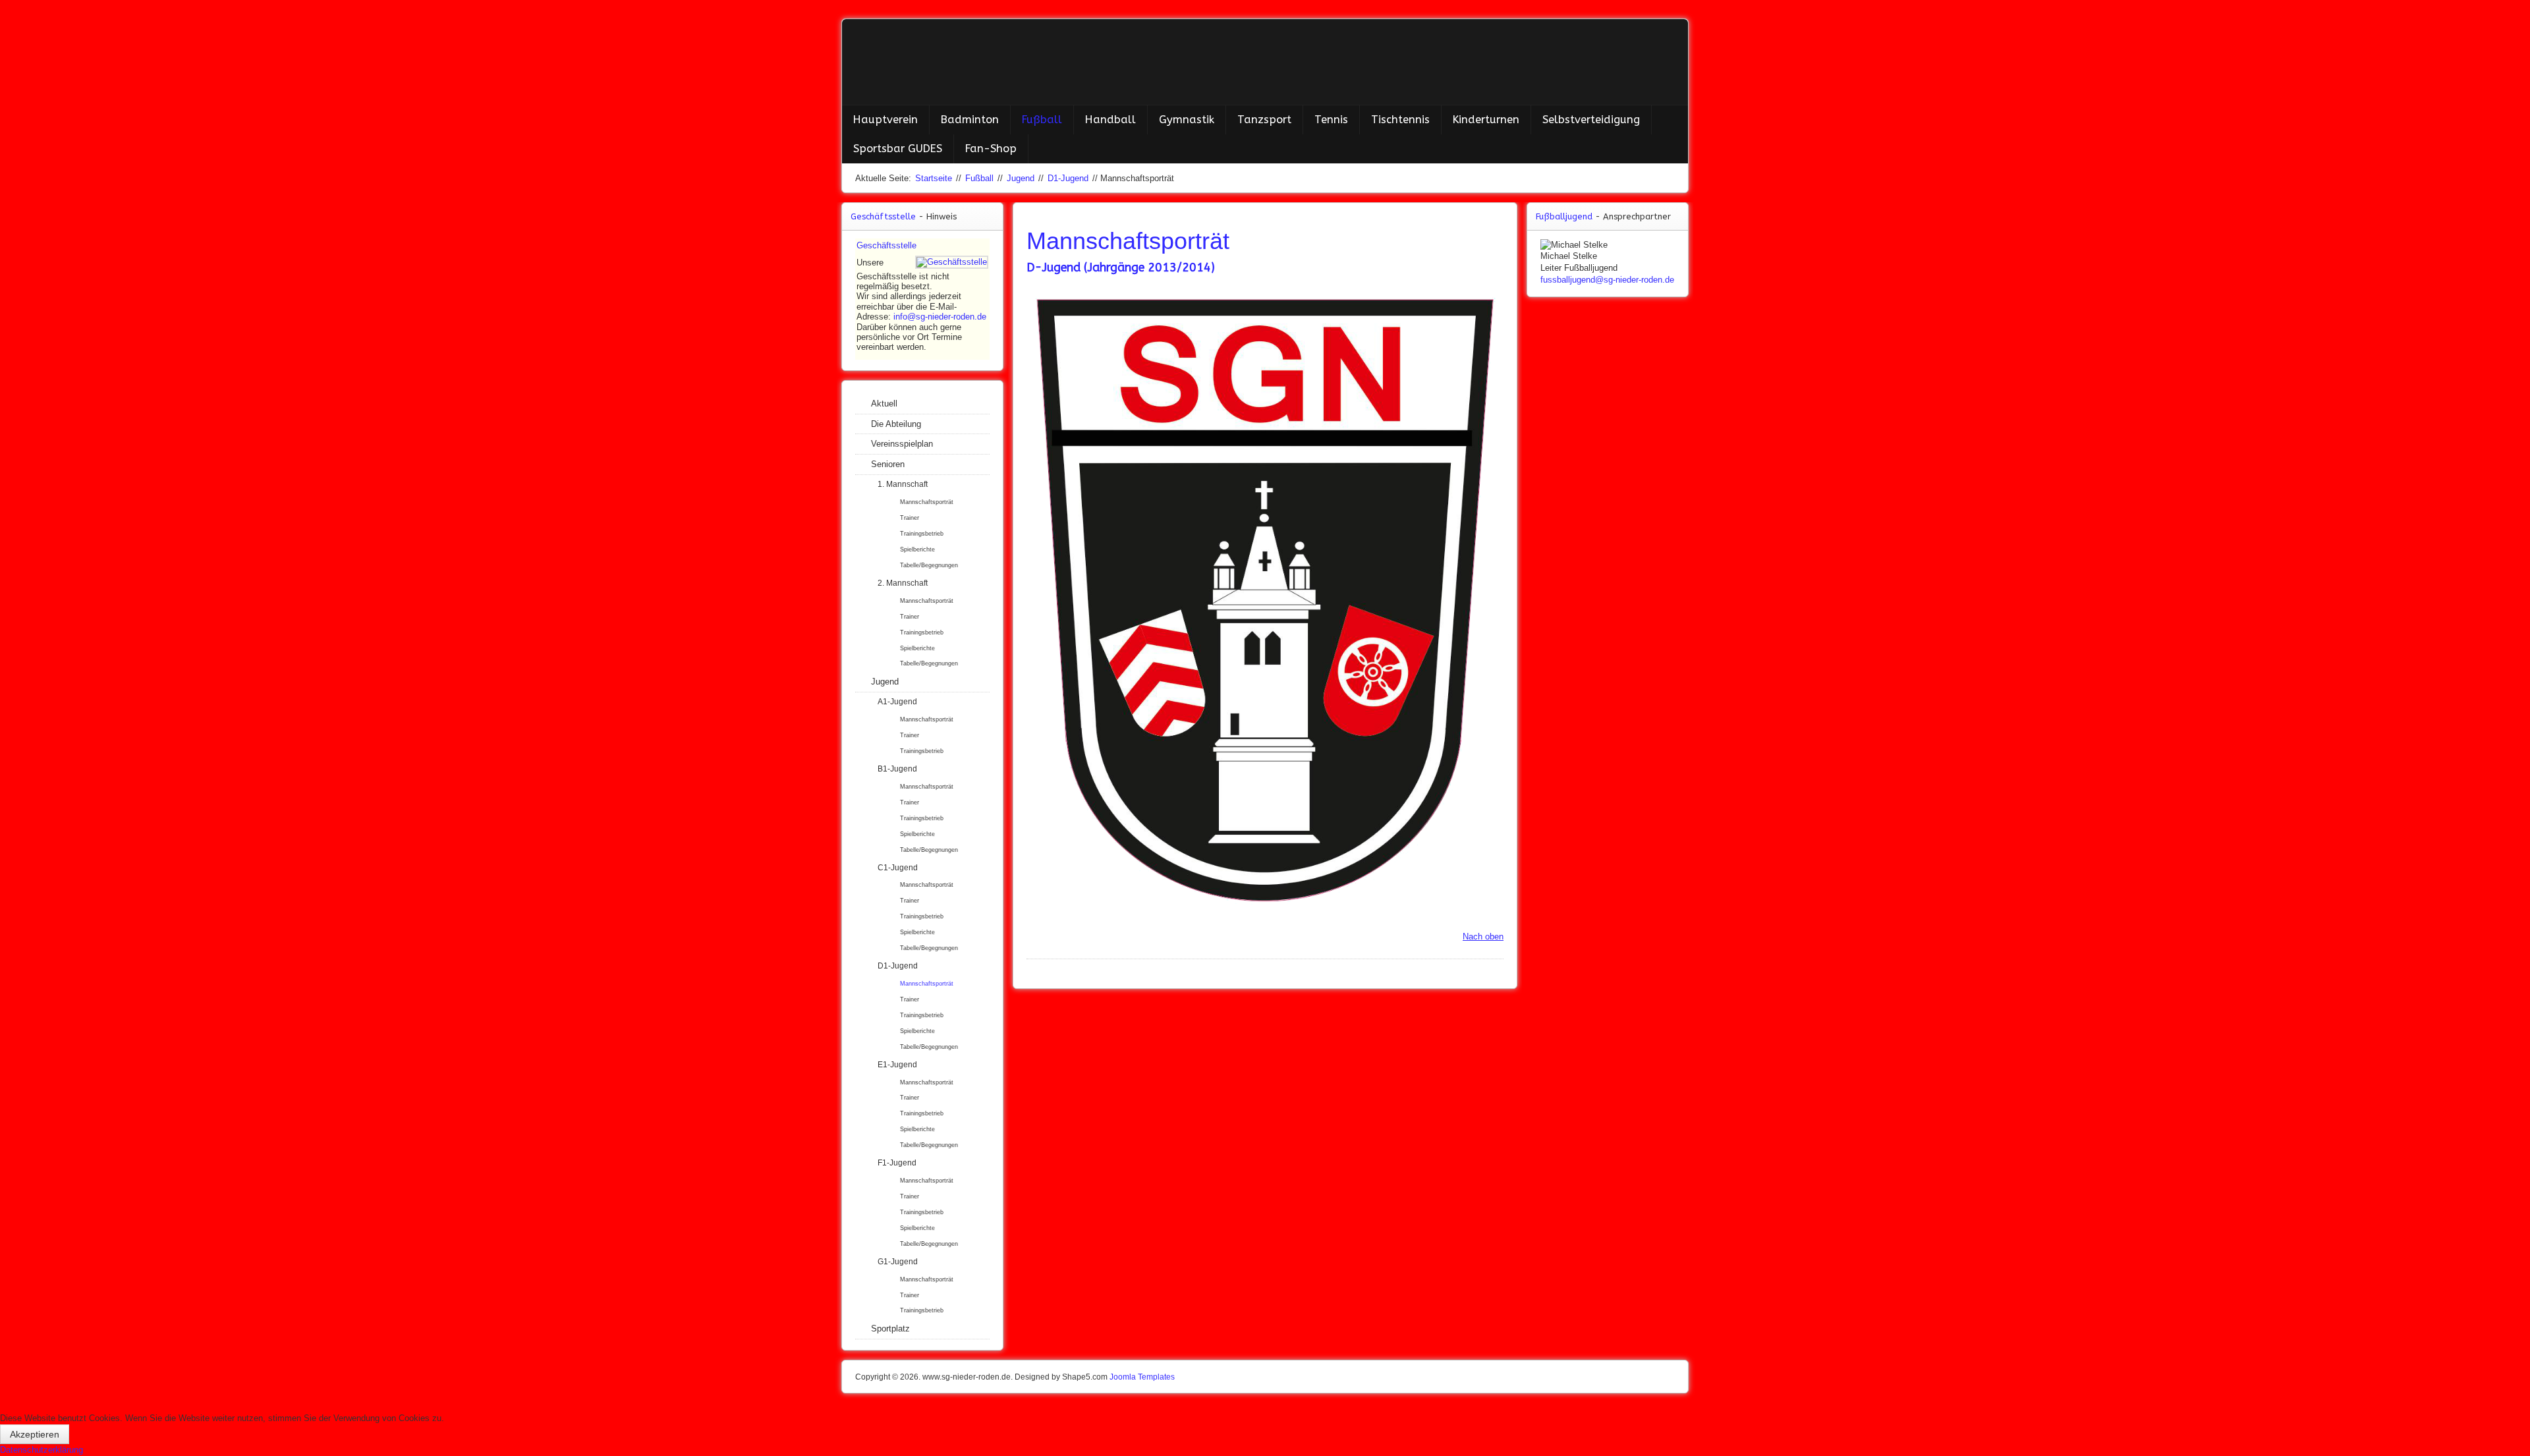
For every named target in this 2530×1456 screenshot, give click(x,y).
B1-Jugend (897, 769)
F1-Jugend (897, 1163)
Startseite (934, 178)
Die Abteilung (896, 424)
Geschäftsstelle (886, 245)
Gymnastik (1187, 120)
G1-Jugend (898, 1262)
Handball (1110, 120)
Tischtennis (1400, 120)
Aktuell (884, 404)
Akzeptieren (35, 1434)
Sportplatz (890, 1329)
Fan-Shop (991, 149)
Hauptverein (885, 120)
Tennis (1331, 120)
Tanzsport (1264, 120)
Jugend (1021, 178)
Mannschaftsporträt (927, 502)
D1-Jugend (1068, 178)
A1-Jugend (897, 702)
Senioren (888, 464)
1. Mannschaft (903, 484)
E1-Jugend (897, 1065)
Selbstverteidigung (1591, 120)
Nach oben (1483, 937)
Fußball (1042, 120)
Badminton (970, 120)
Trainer (910, 518)
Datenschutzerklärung (42, 1450)
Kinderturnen (1486, 120)
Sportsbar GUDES (898, 149)
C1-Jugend (898, 868)
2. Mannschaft (903, 583)
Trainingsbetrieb (922, 534)
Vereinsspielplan (902, 444)
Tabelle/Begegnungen (929, 565)
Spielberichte (917, 549)
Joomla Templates (1142, 1377)
